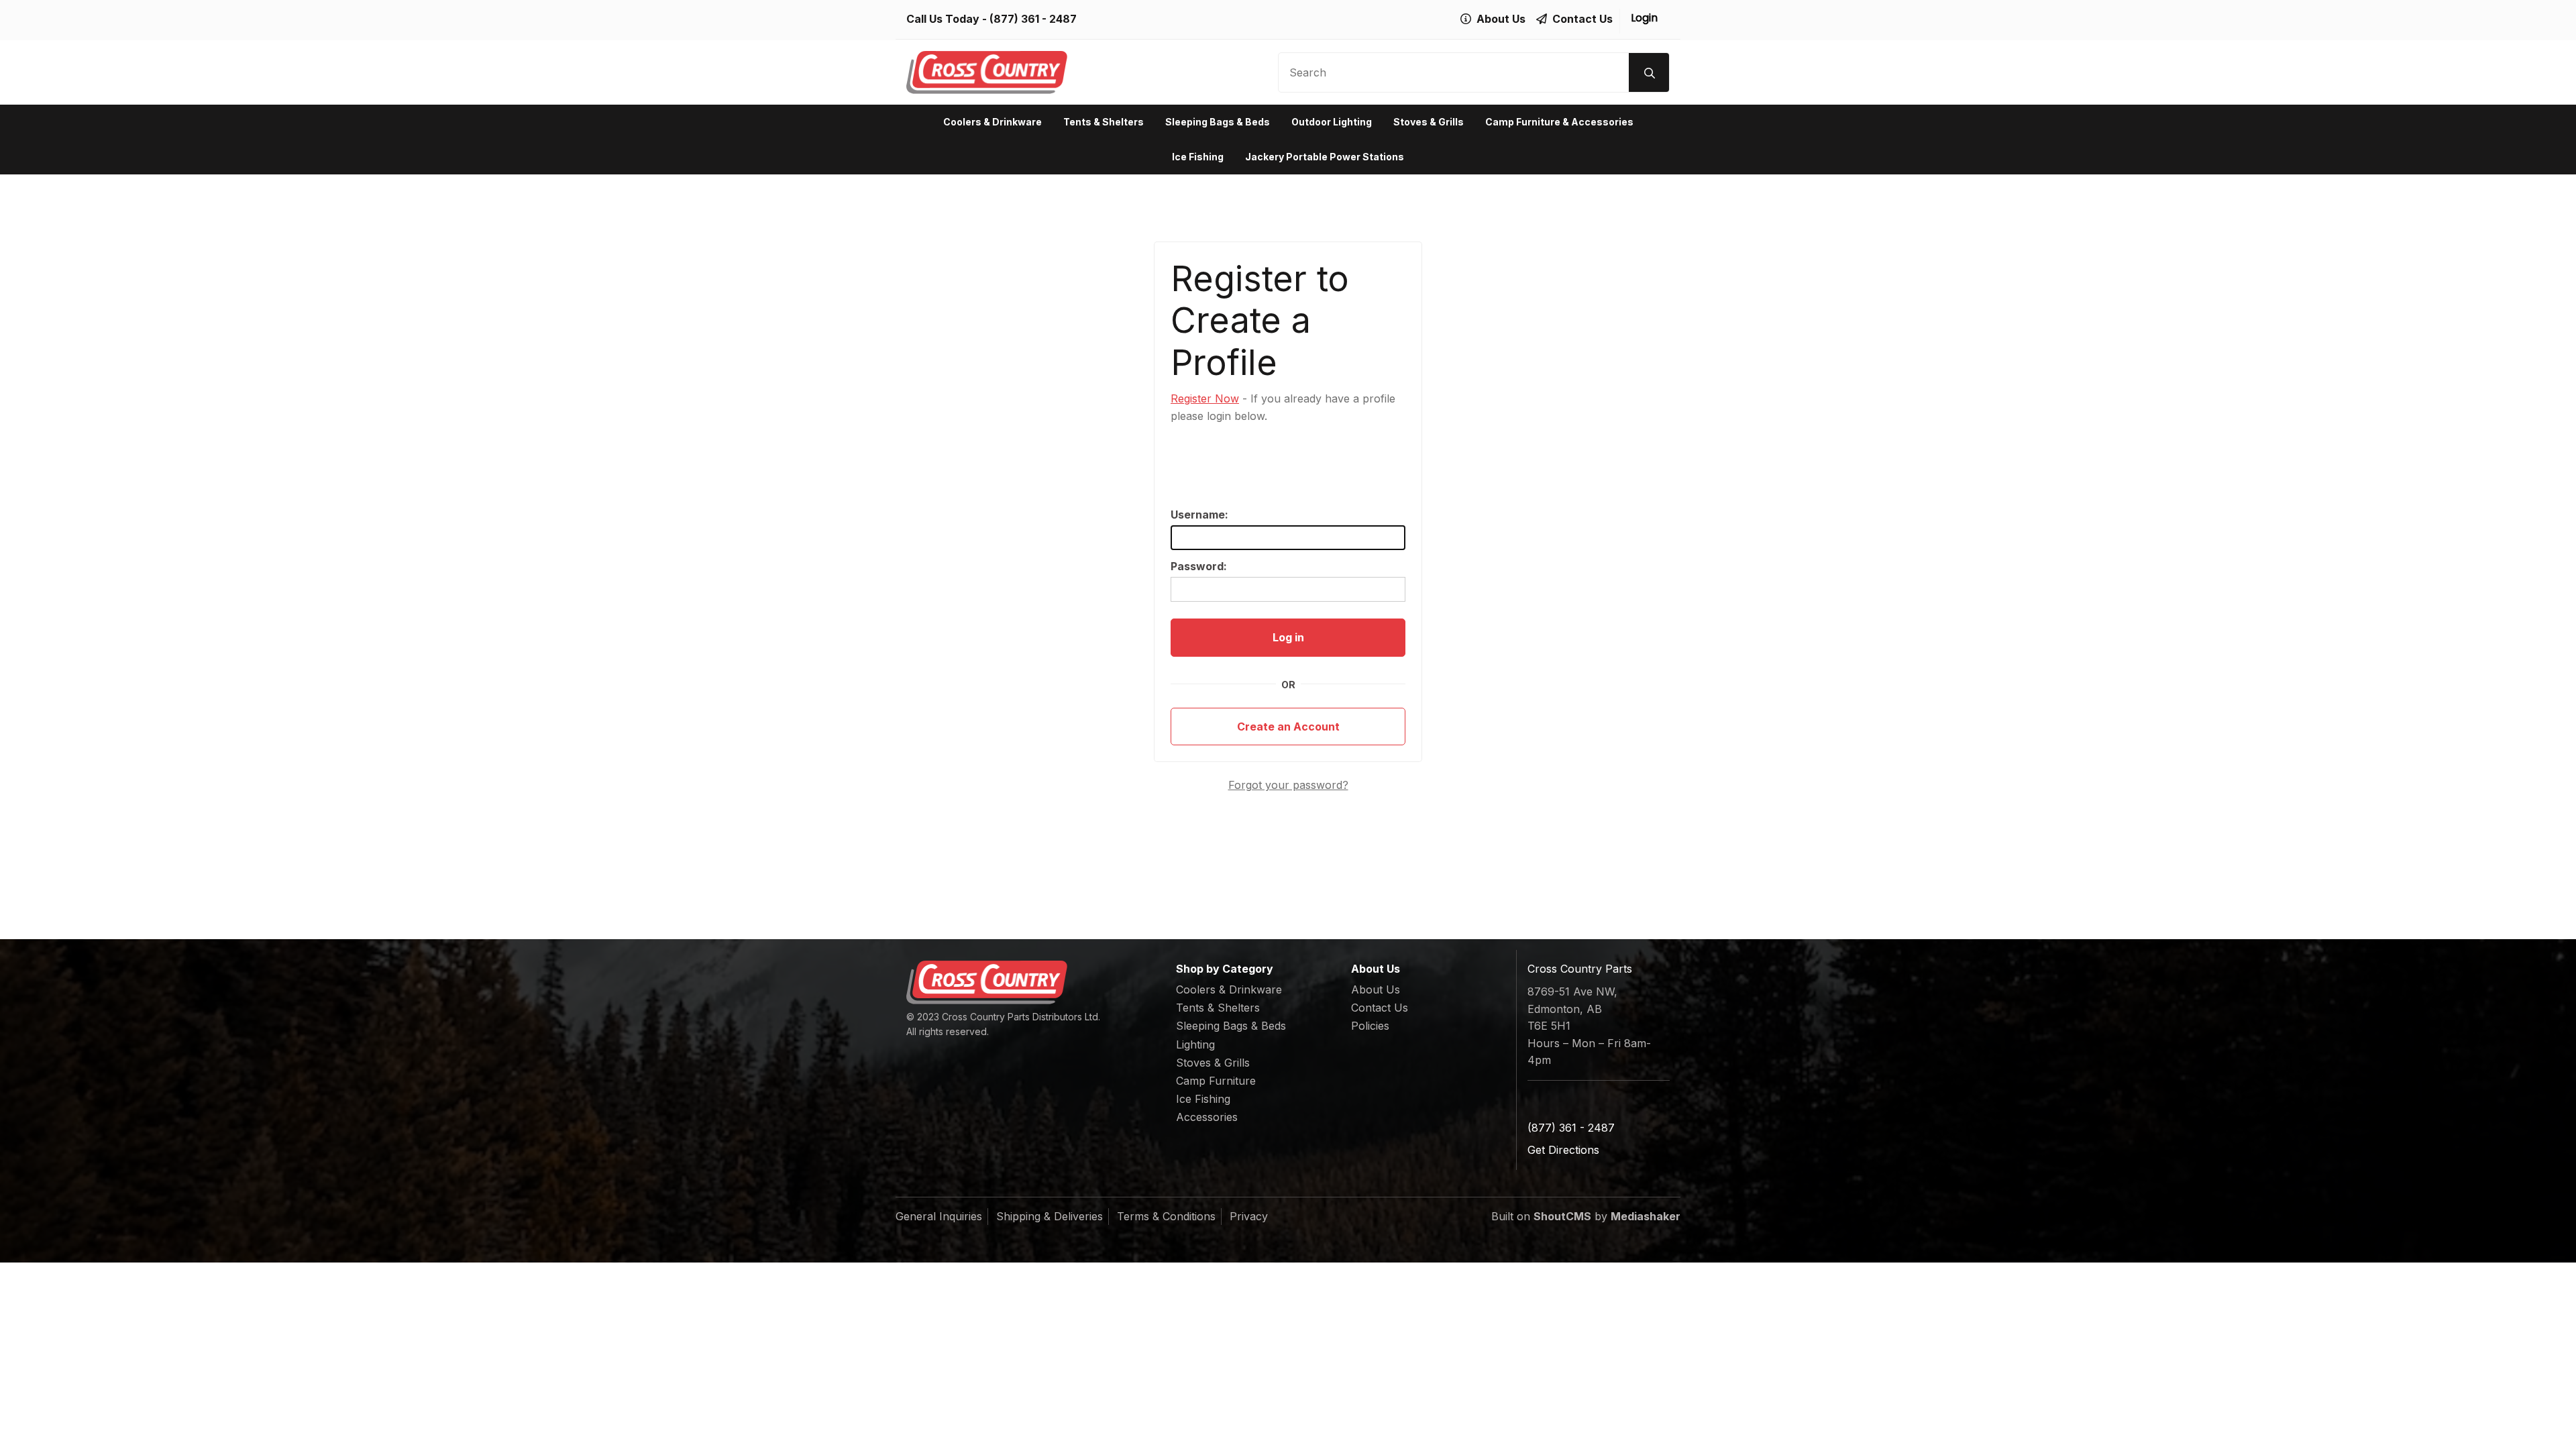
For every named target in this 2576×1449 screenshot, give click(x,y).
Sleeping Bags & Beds (1218, 122)
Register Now (1205, 398)
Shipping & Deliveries (1050, 1216)
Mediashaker (1646, 1216)
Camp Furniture (1216, 1081)
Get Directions (1563, 1150)
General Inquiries (939, 1216)
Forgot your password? (1288, 785)
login (1644, 18)
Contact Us (1380, 1008)
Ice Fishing (1198, 157)
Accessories (1207, 1117)
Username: (1199, 515)
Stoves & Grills (1429, 122)
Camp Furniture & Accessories (1559, 122)
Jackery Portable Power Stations (1325, 157)
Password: (1199, 566)
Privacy (1249, 1216)
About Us (1376, 989)
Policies (1370, 1026)
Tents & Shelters (1104, 122)
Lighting (1195, 1044)
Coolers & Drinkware (992, 122)
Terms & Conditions (1166, 1216)
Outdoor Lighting (1332, 122)
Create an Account (1288, 727)
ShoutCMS (1562, 1216)
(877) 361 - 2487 (1033, 19)
